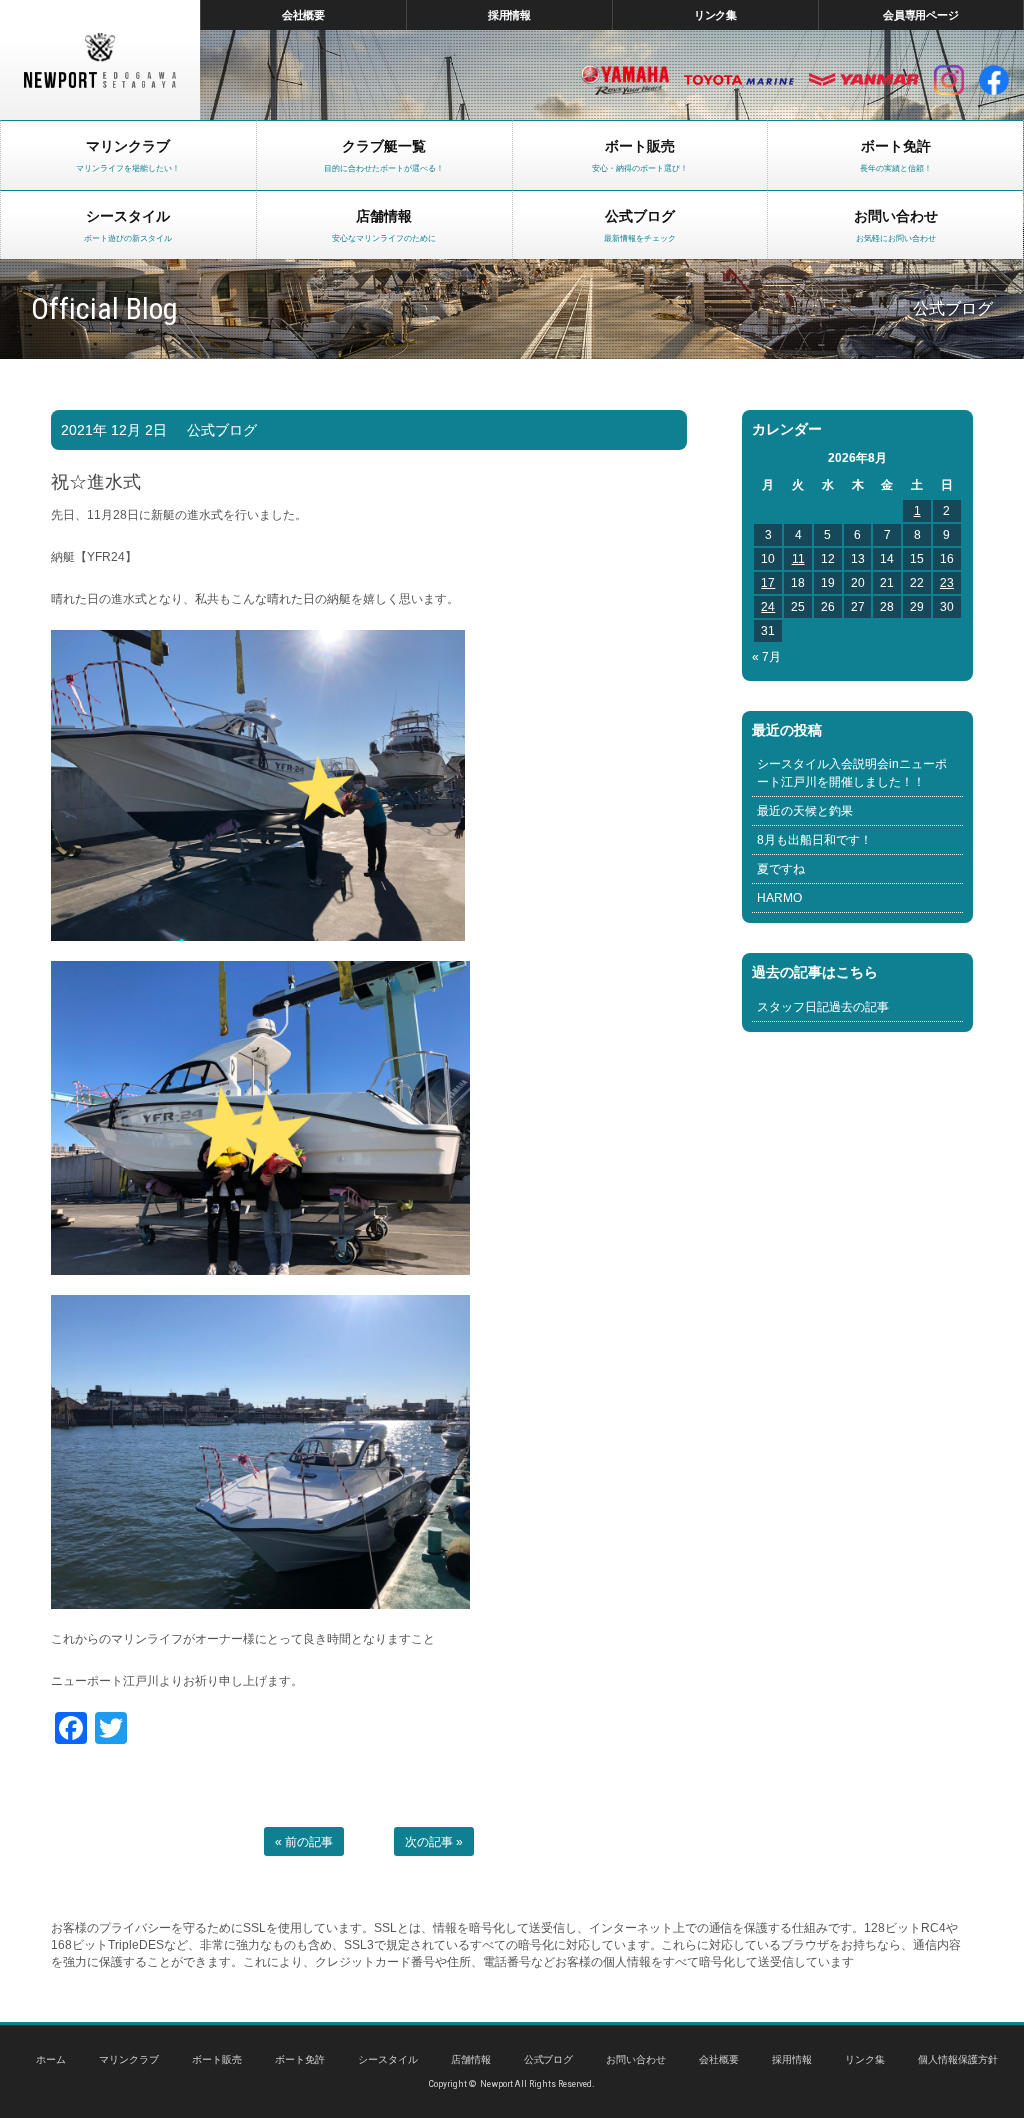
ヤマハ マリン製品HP (625, 80)
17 (768, 583)
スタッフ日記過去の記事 (823, 1007)
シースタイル (388, 2059)
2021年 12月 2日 (114, 430)
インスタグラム (949, 80)
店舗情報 (471, 2059)
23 (947, 583)
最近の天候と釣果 (805, 811)
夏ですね (781, 869)
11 (798, 559)
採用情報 (510, 15)
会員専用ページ (921, 15)
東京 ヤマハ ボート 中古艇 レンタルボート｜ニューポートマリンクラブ (100, 60)
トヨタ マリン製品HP (739, 80)
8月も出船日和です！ (814, 840)
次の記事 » (434, 1842)
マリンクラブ (129, 2059)
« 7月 (766, 657)
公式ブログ (222, 430)
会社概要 (304, 15)
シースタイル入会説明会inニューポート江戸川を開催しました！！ (852, 773)
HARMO (779, 898)
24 (768, 607)
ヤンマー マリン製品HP (864, 80)
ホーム (51, 2059)
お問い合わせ (636, 2059)
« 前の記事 (304, 1842)
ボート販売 (217, 2059)
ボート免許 (300, 2059)
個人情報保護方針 (958, 2059)
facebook (994, 80)
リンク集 (716, 15)
